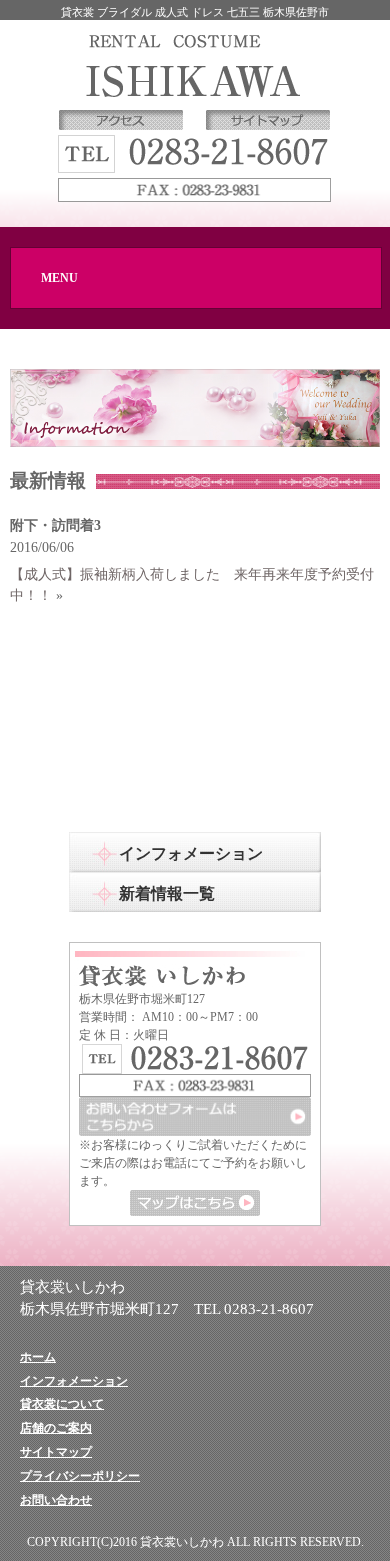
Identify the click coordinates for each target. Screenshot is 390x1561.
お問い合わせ (56, 1500)
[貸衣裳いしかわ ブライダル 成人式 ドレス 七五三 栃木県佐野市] (195, 63)
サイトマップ (56, 1452)
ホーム (38, 1357)
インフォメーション (74, 1381)
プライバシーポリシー (80, 1476)
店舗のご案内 (56, 1428)
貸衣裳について (62, 1404)
